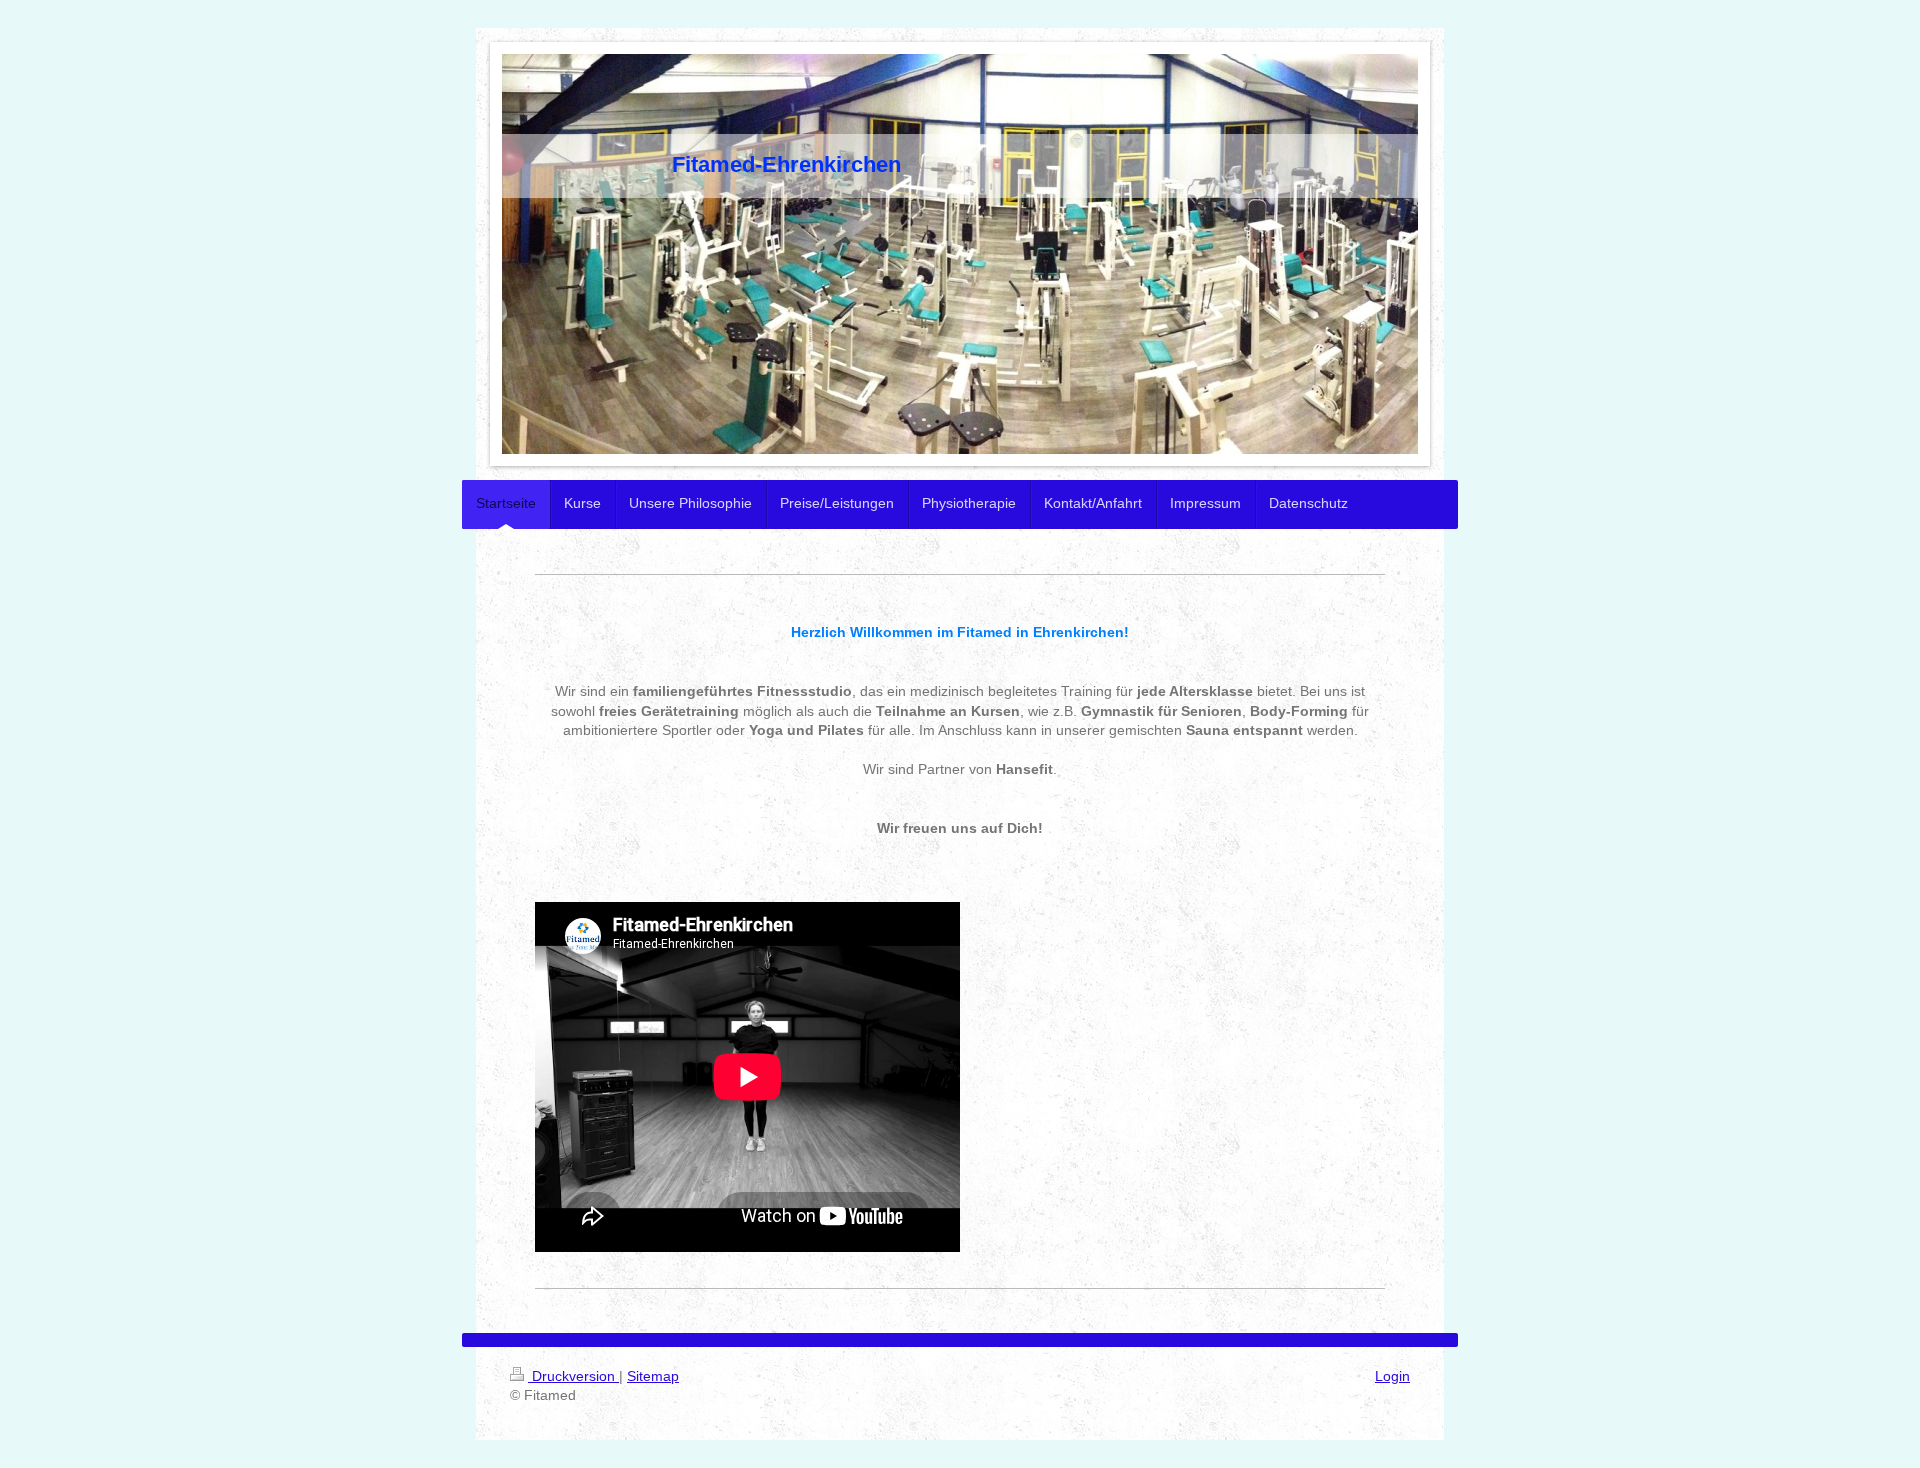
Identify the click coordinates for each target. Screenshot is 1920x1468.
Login (1392, 1376)
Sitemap (653, 1376)
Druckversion (573, 1376)
